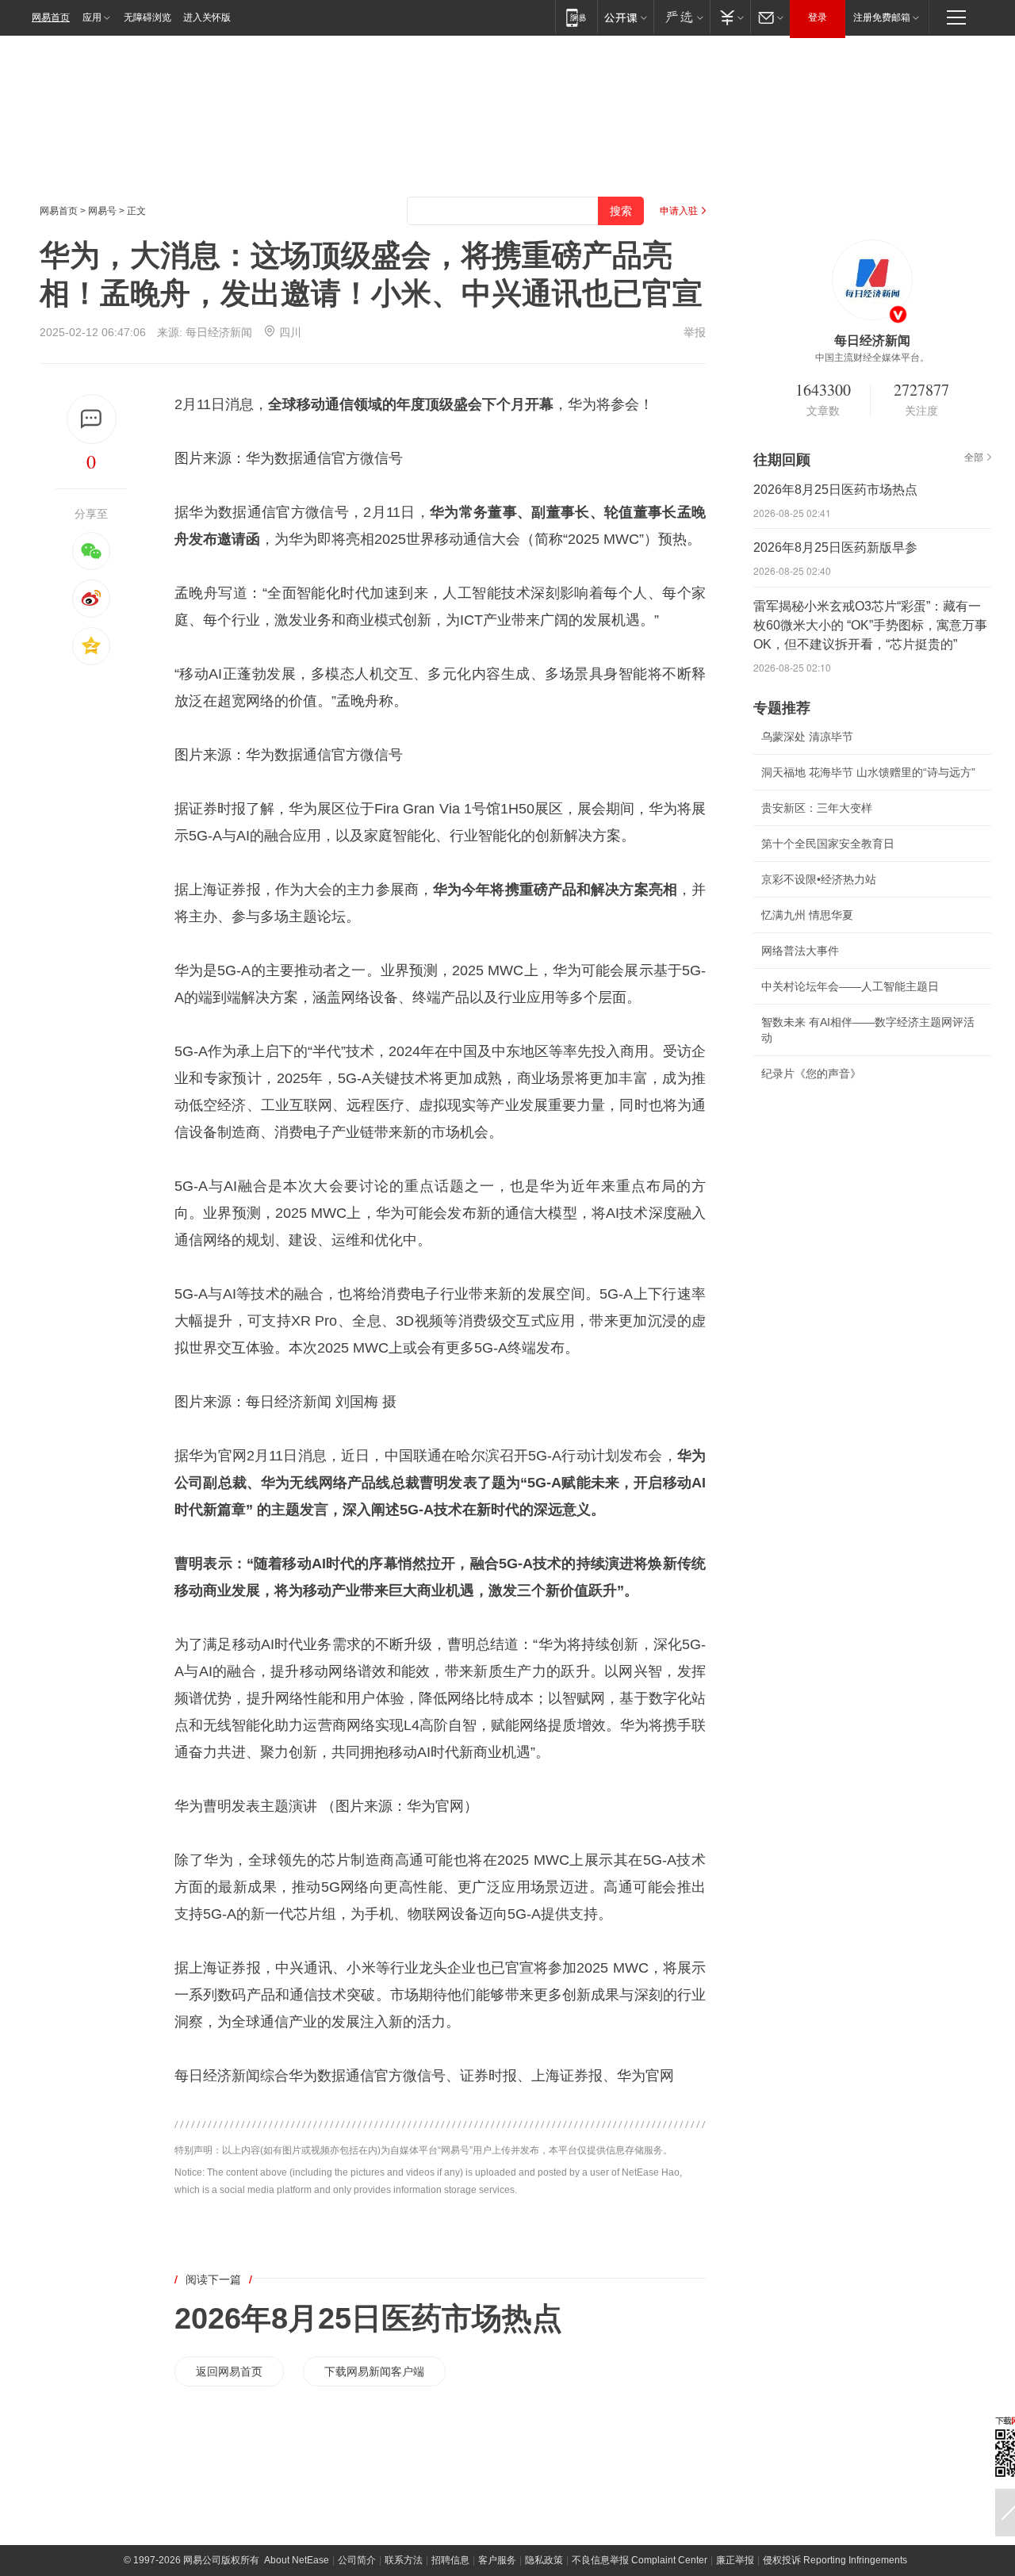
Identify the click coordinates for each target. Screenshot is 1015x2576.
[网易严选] (682, 17)
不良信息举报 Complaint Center (640, 2560)
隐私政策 (544, 2560)
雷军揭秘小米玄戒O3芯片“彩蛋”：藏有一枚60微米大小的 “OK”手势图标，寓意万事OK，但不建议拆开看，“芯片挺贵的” (870, 625)
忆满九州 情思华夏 (807, 915)
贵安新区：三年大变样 (817, 808)
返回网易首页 (229, 2371)
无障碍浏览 (147, 17)
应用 (92, 17)
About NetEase (297, 2560)
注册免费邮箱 (882, 17)
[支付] (730, 17)
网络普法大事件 (800, 951)
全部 (974, 457)
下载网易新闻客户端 (374, 2371)
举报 (695, 332)
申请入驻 (679, 211)
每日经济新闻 (219, 332)
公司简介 (357, 2560)
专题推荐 (782, 708)
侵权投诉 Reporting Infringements (835, 2560)
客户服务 (497, 2560)
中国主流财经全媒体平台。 (872, 358)
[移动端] (576, 17)
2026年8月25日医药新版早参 (835, 547)
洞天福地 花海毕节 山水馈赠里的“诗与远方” (868, 772)
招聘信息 (450, 2560)
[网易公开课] (625, 17)
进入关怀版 (207, 17)
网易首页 (51, 17)
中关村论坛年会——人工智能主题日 (850, 986)
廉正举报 (735, 2560)
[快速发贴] (92, 419)
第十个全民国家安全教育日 (828, 844)
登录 (818, 17)
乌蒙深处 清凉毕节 (807, 737)
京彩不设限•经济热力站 (819, 879)
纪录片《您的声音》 (811, 1074)
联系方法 (404, 2560)
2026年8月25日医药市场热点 (368, 2318)
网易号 (102, 211)
